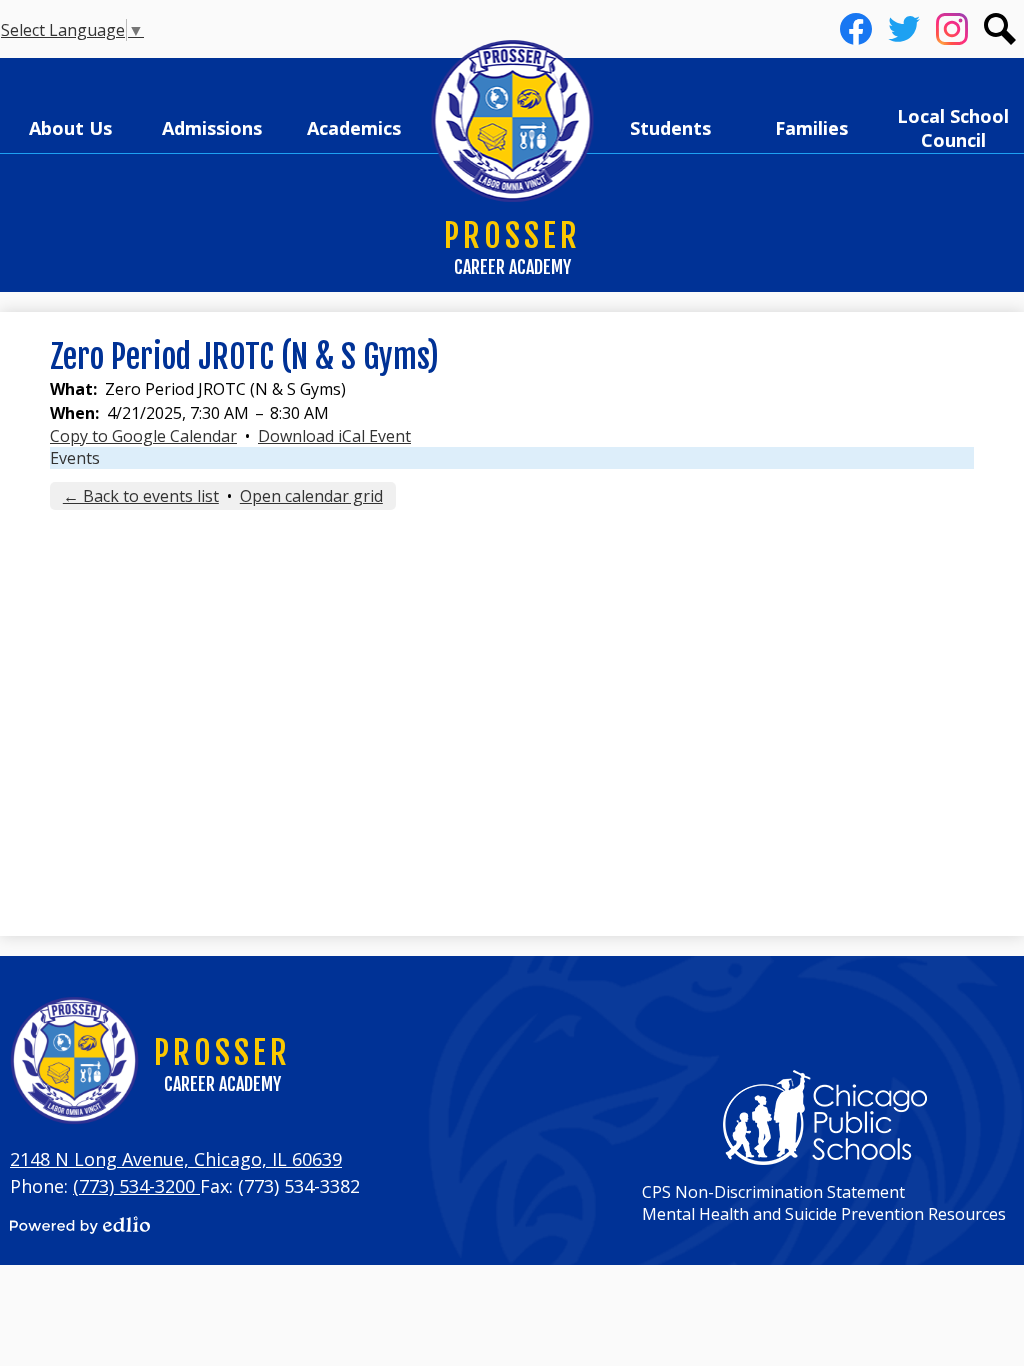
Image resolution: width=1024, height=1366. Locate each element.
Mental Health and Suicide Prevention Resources (824, 1214)
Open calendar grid (311, 496)
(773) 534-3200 (136, 1186)
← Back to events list (141, 496)
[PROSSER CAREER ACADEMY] (512, 122)
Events (75, 458)
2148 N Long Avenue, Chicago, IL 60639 (176, 1159)
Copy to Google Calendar (143, 436)
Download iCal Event (334, 436)
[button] (71, 128)
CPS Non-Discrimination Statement (773, 1192)
